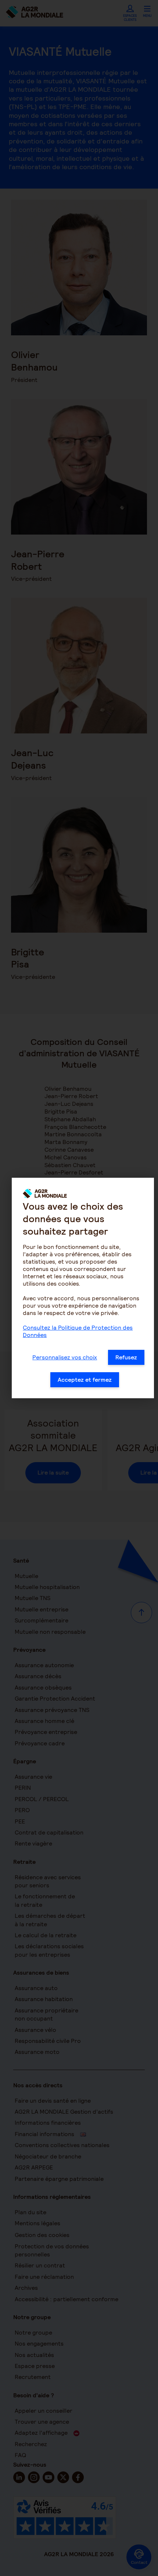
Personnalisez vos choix (65, 1357)
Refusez (126, 1357)
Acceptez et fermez (85, 1380)
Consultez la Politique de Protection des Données (78, 1331)
